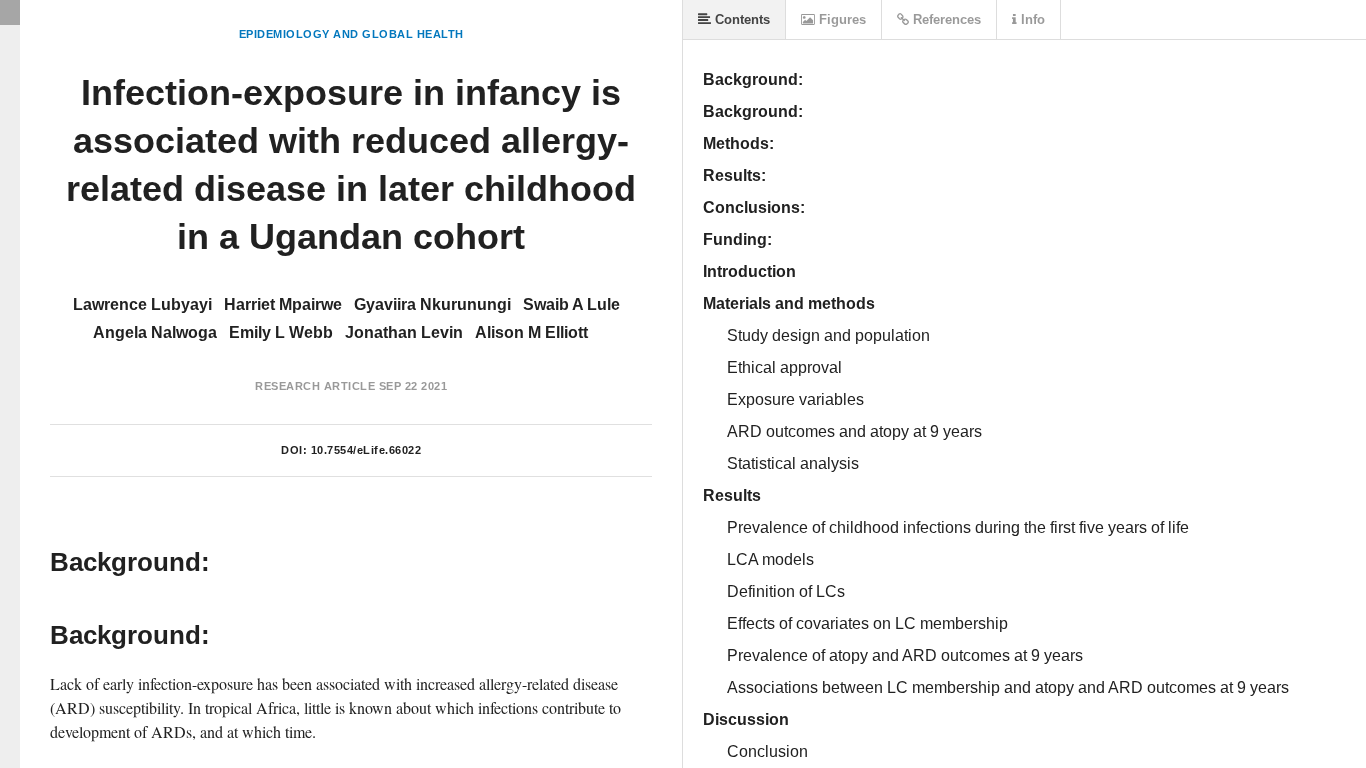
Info (1031, 19)
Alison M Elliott (531, 332)
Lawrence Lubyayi (142, 304)
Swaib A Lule (571, 304)
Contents (740, 19)
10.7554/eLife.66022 (366, 450)
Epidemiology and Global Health (351, 34)
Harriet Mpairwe (283, 304)
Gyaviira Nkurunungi (432, 304)
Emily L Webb (281, 332)
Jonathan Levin (404, 332)
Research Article (315, 386)
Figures (840, 19)
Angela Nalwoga (155, 332)
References (945, 19)
